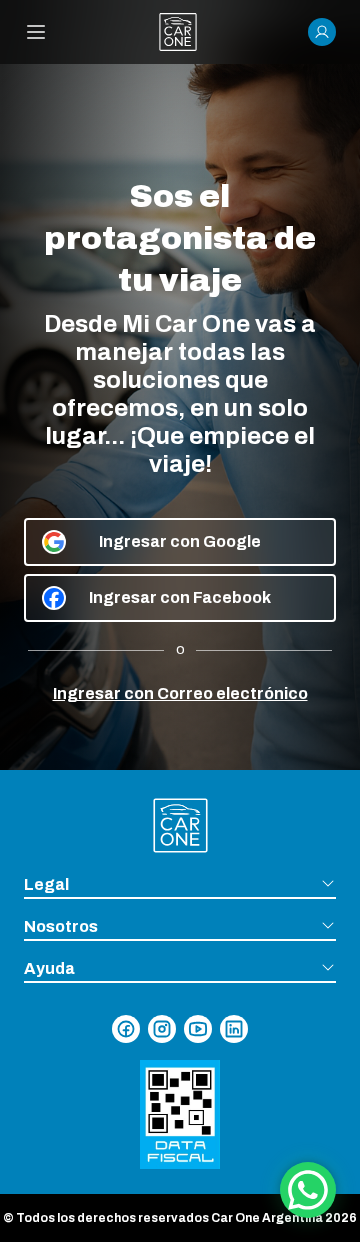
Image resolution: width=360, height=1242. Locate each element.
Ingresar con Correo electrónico (180, 693)
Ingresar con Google (180, 541)
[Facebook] (126, 1029)
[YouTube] (198, 1029)
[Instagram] (162, 1029)
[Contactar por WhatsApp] (308, 1190)
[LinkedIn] (234, 1029)
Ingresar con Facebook (180, 597)
